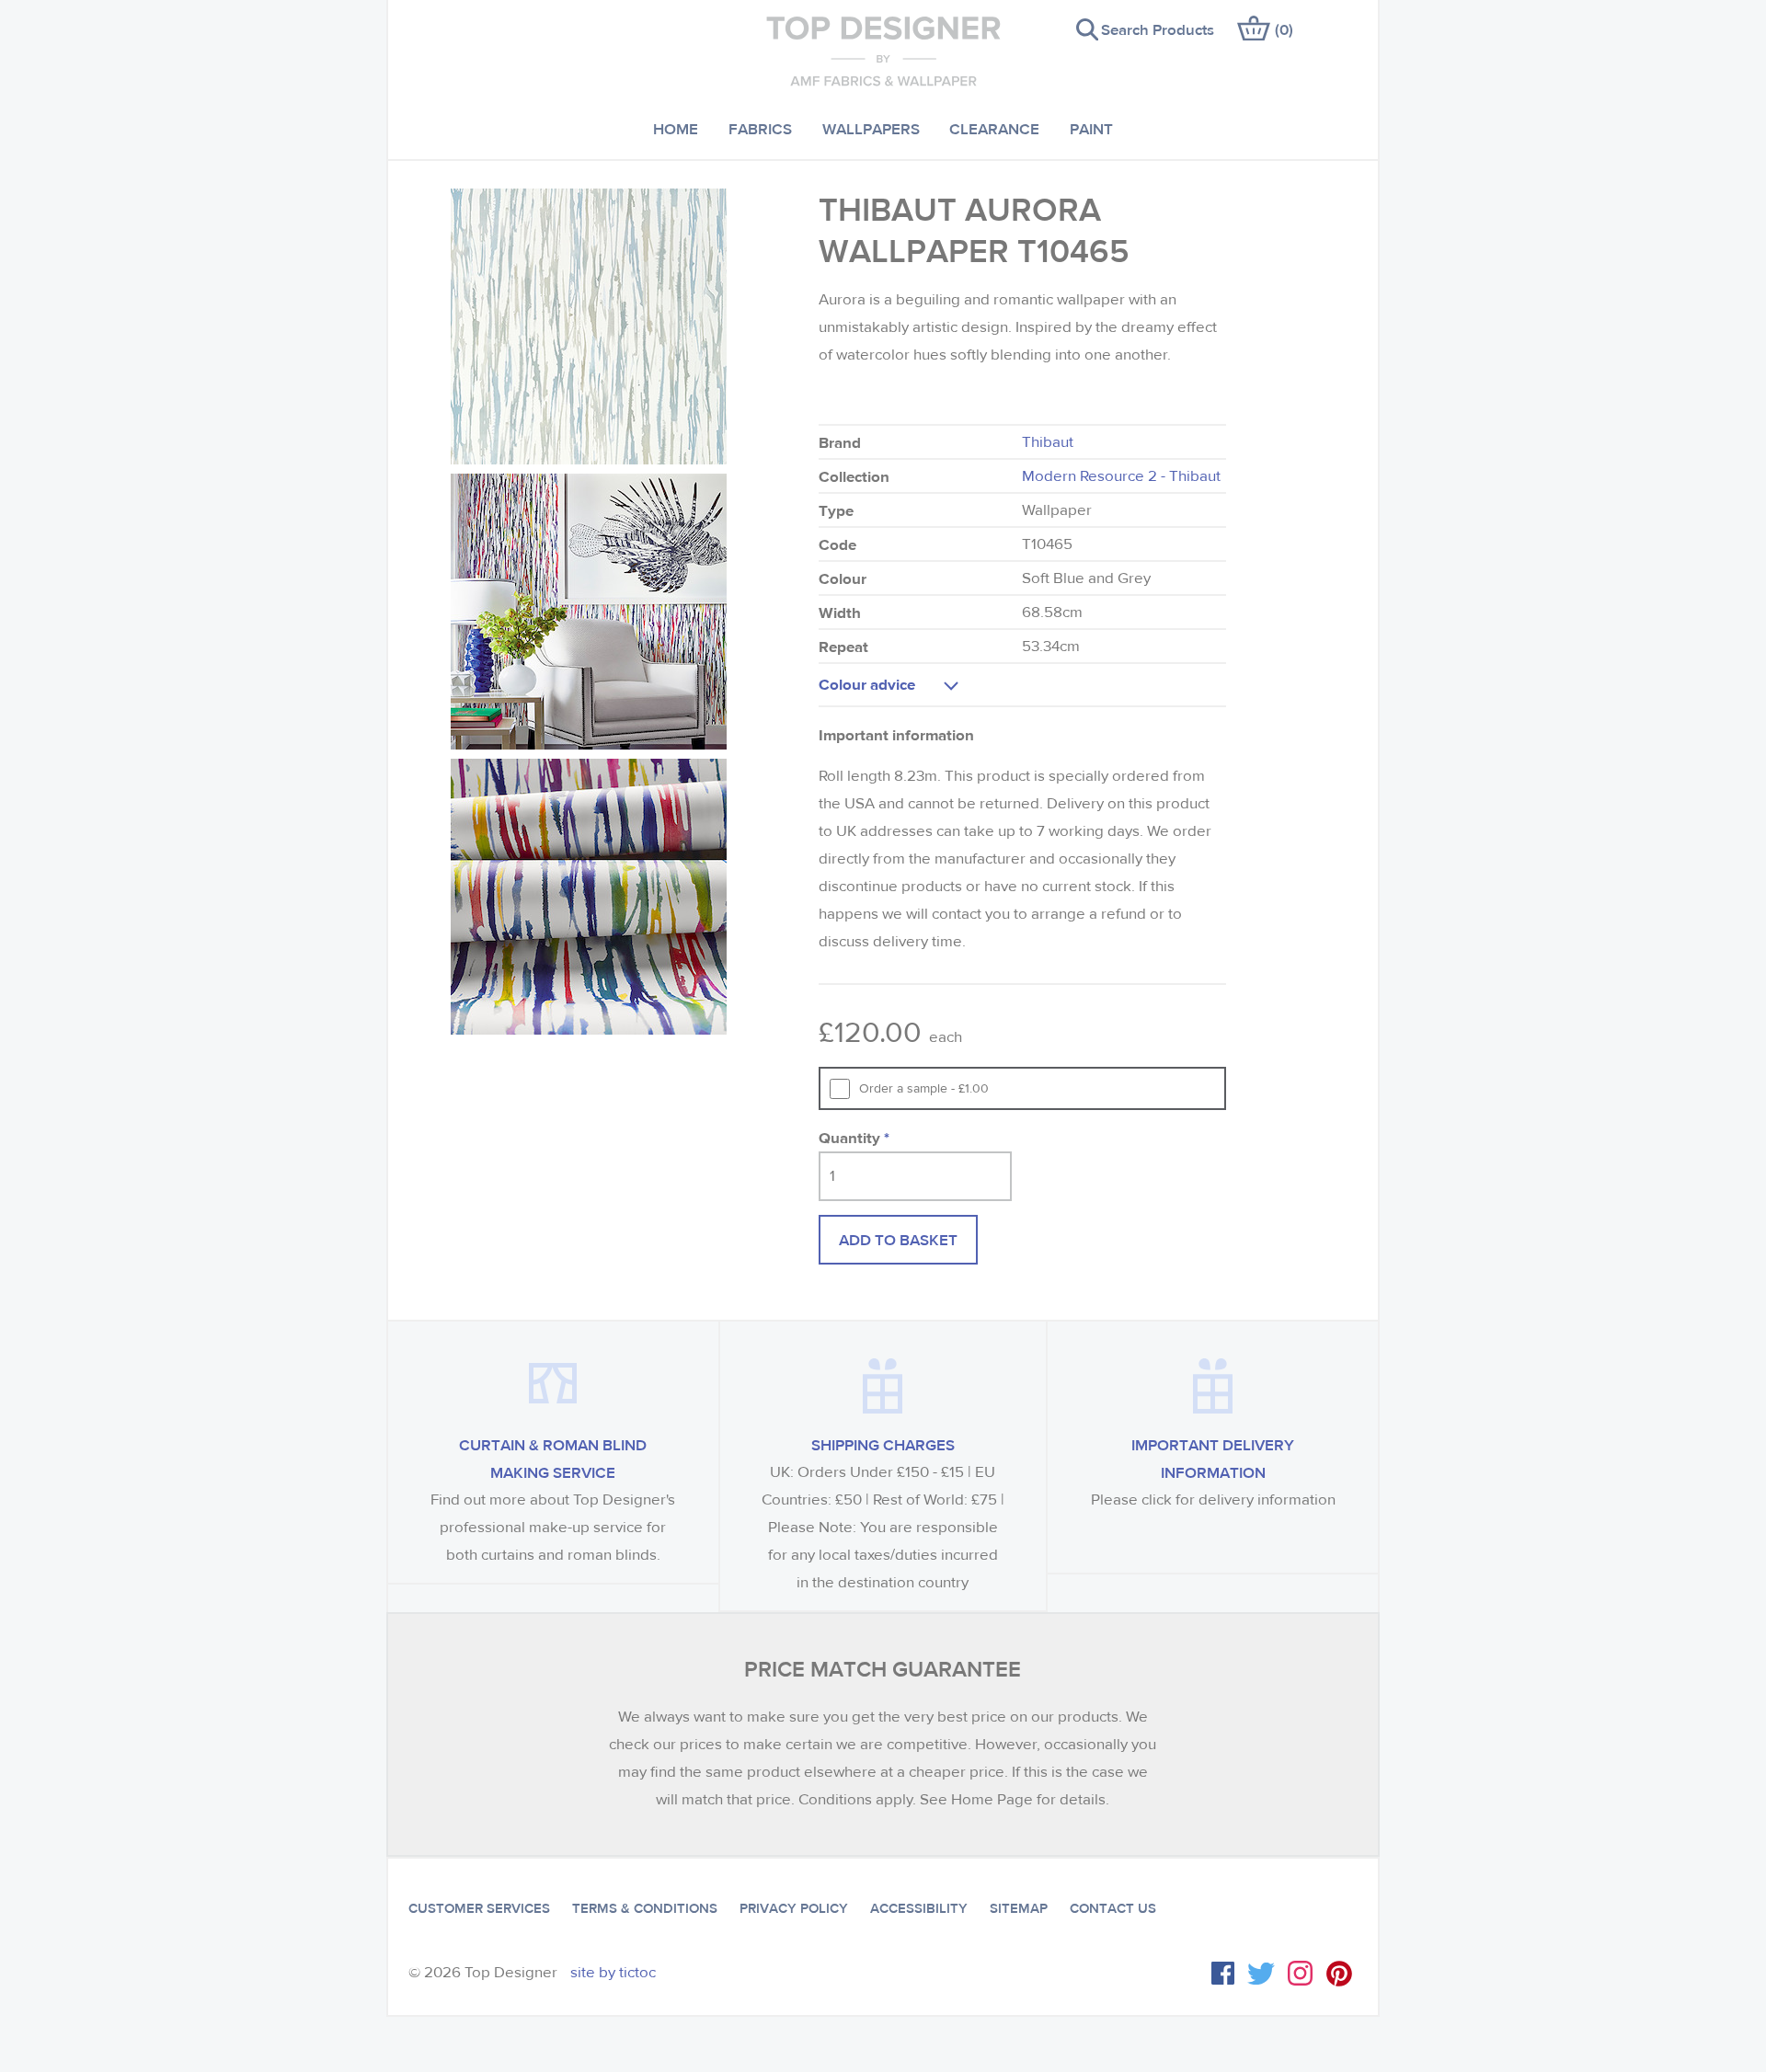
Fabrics (760, 128)
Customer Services (479, 1908)
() (1284, 29)
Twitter (1261, 1974)
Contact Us (1113, 1908)
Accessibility (919, 1908)
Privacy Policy (794, 1908)
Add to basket (898, 1239)
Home (676, 128)
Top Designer (883, 51)
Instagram (1300, 1973)
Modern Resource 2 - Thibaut (1121, 476)
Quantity (854, 1137)
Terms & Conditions (645, 1908)
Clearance (994, 128)
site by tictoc (613, 1972)
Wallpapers (871, 128)
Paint (1091, 128)
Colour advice (867, 684)
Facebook (1223, 1973)
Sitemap (1019, 1908)
